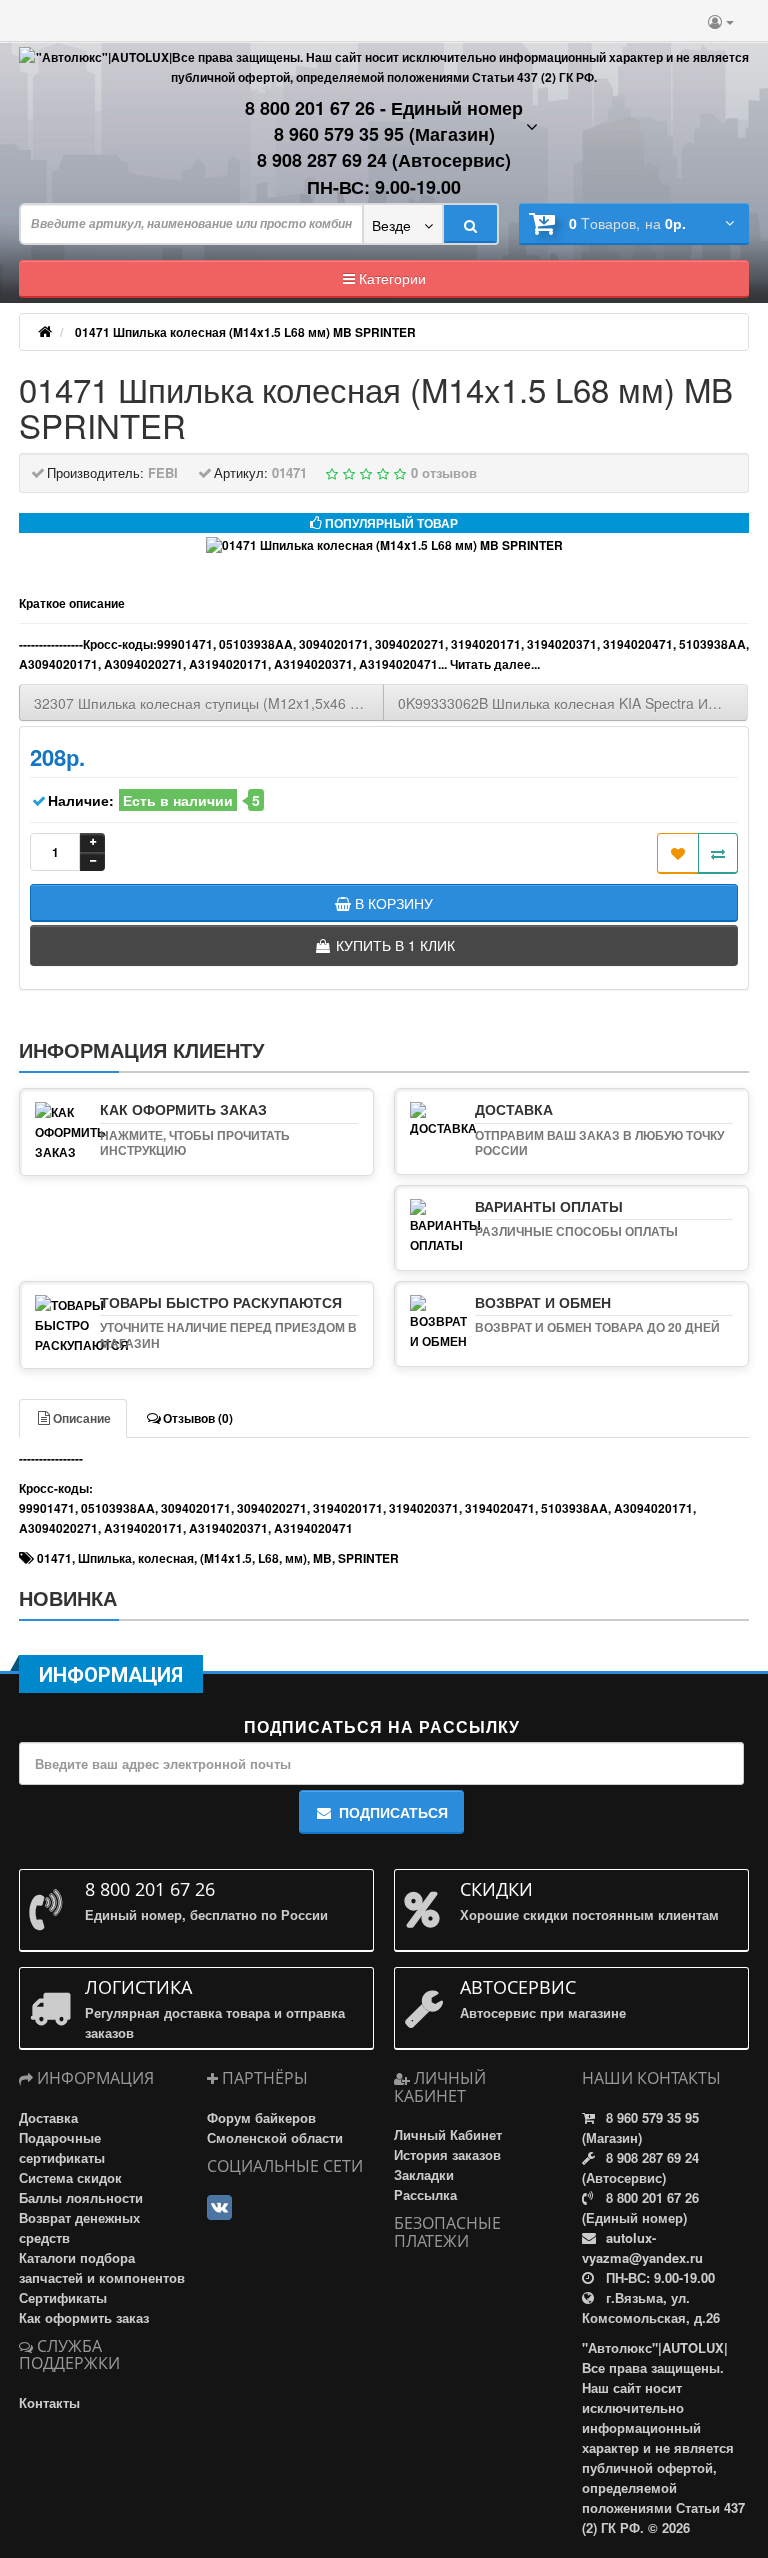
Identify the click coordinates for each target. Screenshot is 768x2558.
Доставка (48, 2117)
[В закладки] (678, 853)
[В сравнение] (718, 853)
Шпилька (105, 1558)
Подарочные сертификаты (62, 2147)
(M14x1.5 (226, 1558)
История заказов (447, 2154)
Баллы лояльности (81, 2197)
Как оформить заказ (84, 2317)
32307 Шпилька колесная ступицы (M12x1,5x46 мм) (204, 703)
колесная (166, 1558)
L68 (268, 1558)
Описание (82, 1418)
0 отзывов (444, 472)
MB (322, 1558)
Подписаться (393, 1812)
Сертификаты (63, 2297)
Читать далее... (495, 664)
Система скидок (70, 2177)
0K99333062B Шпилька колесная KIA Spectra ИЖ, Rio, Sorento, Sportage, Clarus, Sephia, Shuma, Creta (573, 703)
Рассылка (425, 2194)
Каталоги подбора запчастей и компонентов (102, 2267)
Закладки (424, 2174)
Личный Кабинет (448, 2134)
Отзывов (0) (198, 1418)
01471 (54, 1558)
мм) (296, 1558)
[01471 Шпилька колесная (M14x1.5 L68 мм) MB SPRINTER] (384, 545)
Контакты (49, 2402)
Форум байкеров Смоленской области (275, 2127)
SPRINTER (368, 1558)
